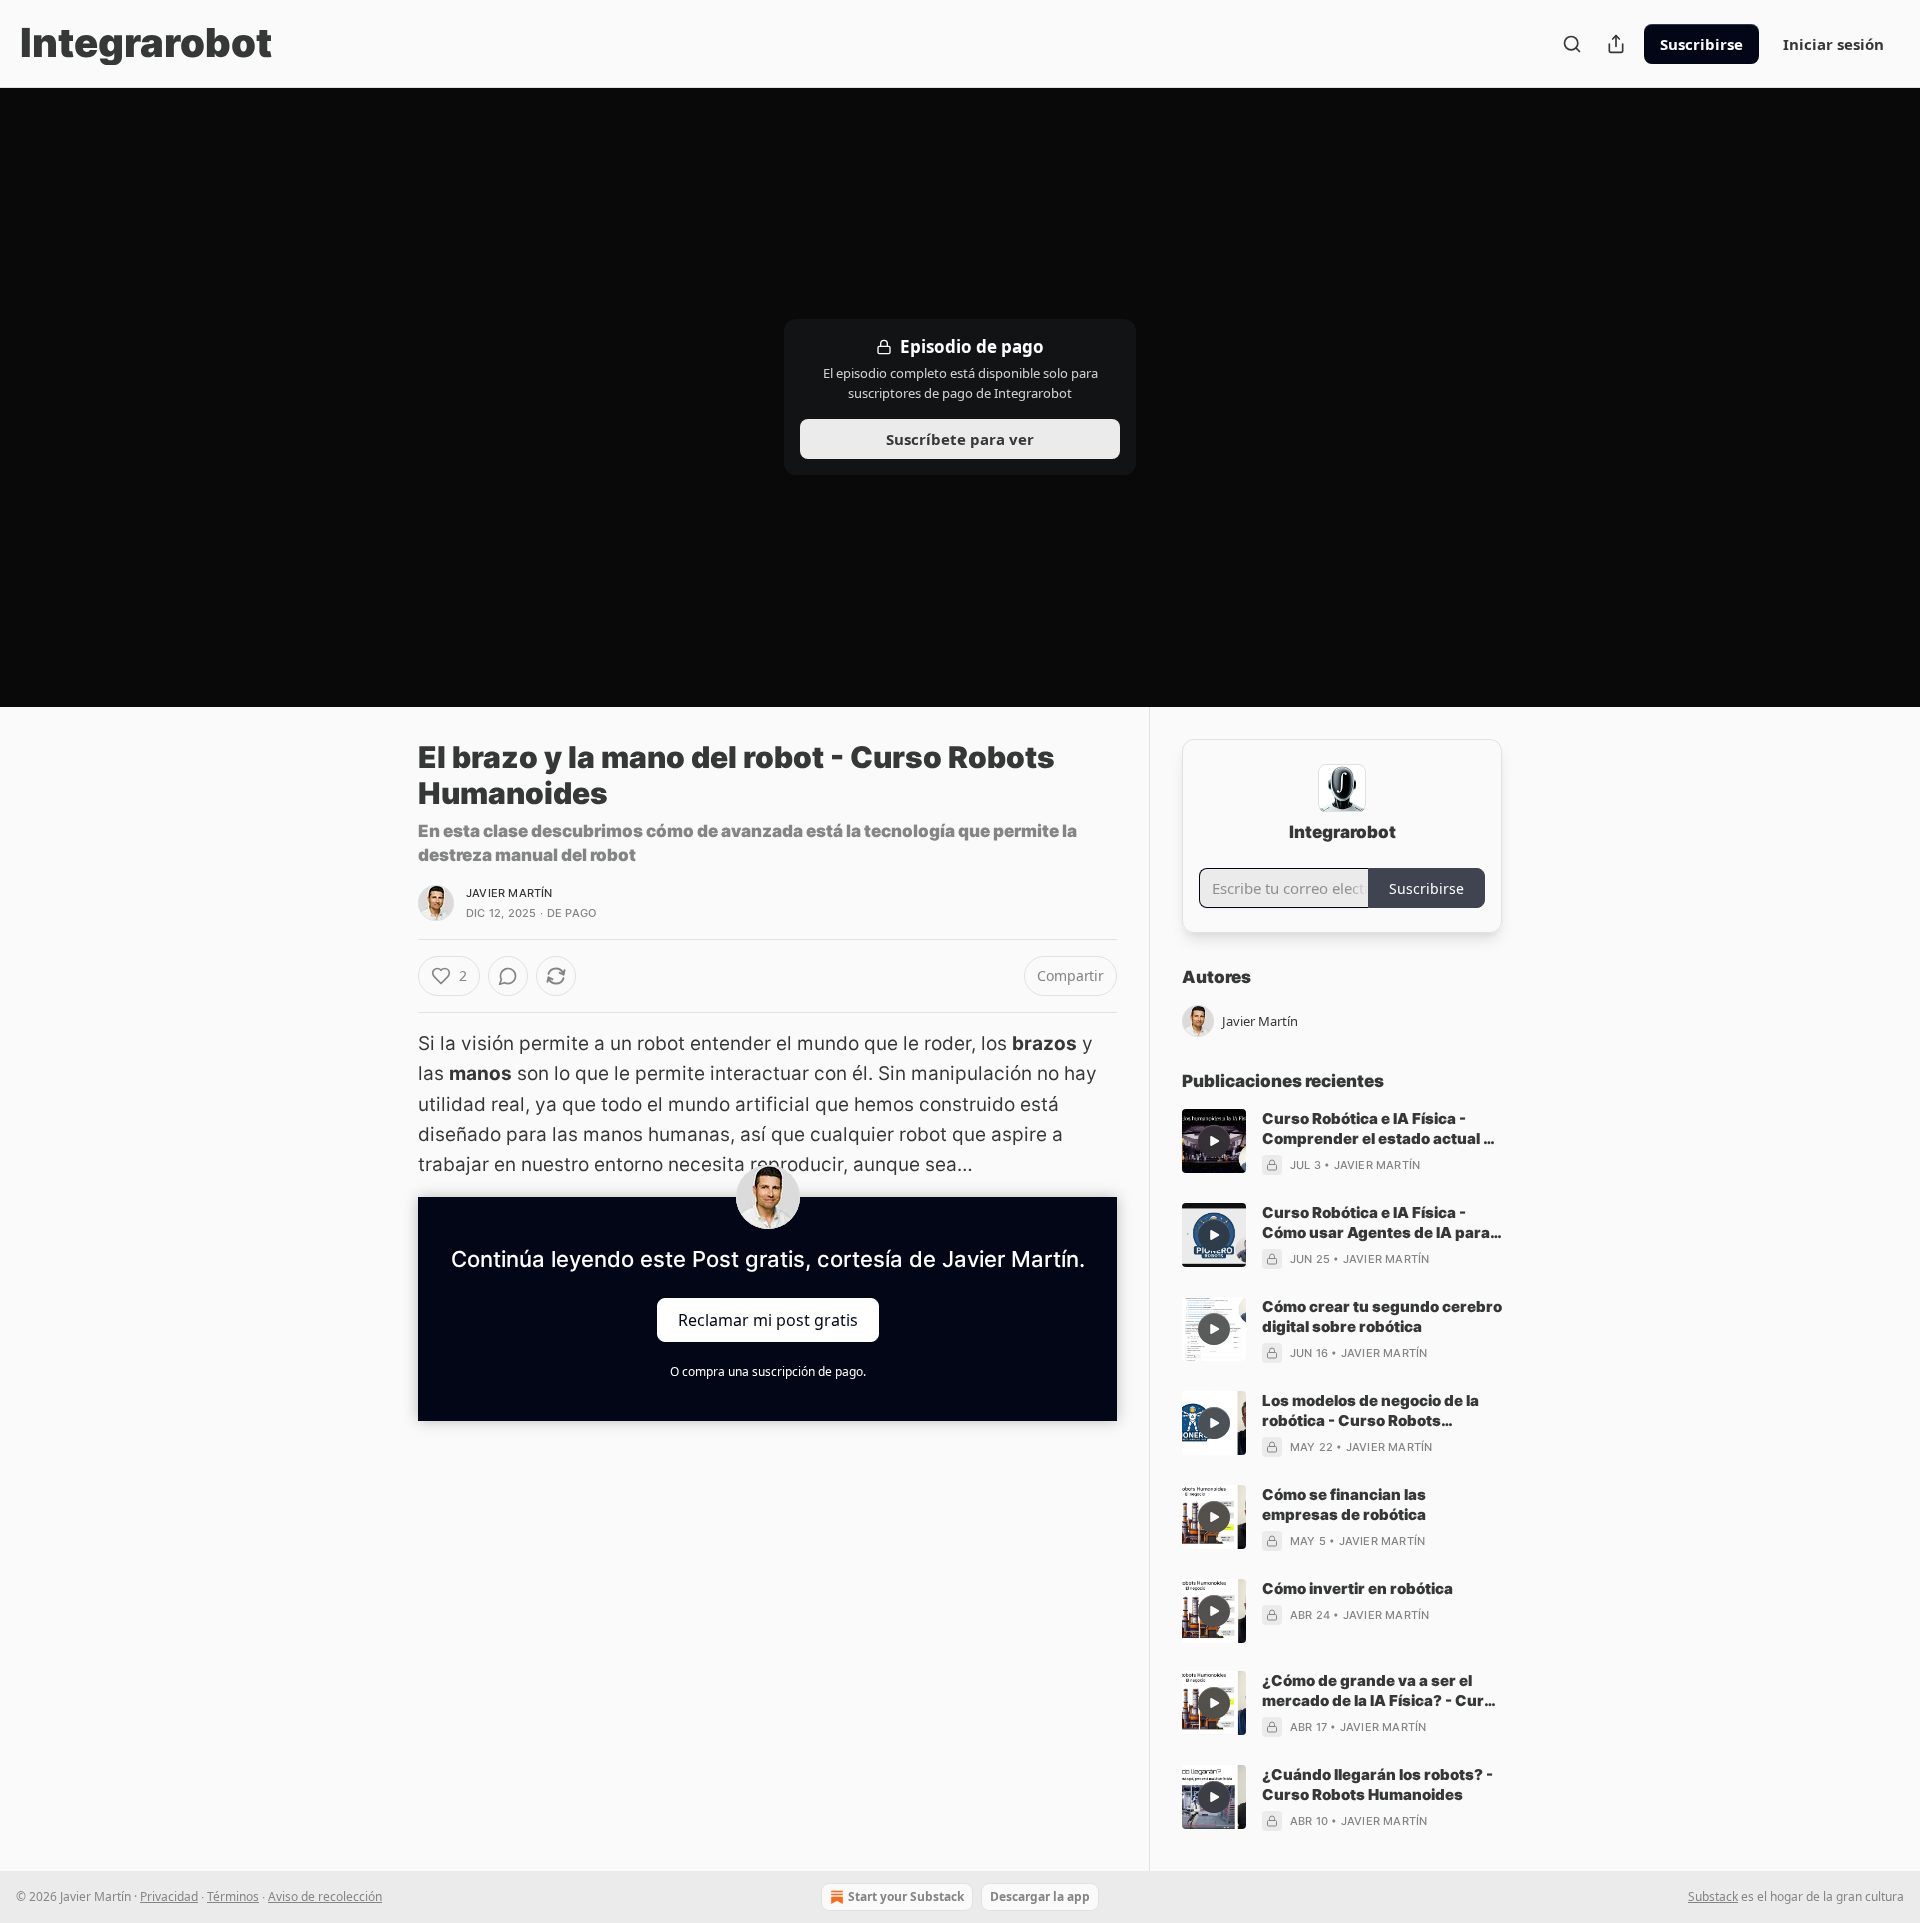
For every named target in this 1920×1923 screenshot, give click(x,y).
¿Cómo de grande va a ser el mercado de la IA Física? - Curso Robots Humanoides (1382, 1691)
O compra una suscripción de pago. (768, 1371)
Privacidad (169, 1896)
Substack (1713, 1896)
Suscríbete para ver (960, 439)
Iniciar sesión (1833, 44)
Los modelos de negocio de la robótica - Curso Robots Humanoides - (1370, 1411)
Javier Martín (509, 893)
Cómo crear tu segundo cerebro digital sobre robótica (1382, 1316)
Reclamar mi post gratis (768, 1319)
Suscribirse (1701, 44)
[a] (1214, 1141)
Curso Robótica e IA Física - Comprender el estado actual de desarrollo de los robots (1382, 1129)
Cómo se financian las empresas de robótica (1344, 1504)
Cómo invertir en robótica (1357, 1588)
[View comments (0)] (508, 976)
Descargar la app (1040, 1896)
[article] (1342, 1142)
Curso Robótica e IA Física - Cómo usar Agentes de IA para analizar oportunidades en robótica (1376, 1223)
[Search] (1572, 44)
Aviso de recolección (325, 1896)
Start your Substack (906, 1896)
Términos (233, 1896)
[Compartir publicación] (1616, 44)
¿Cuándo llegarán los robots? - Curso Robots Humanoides (1377, 1784)
